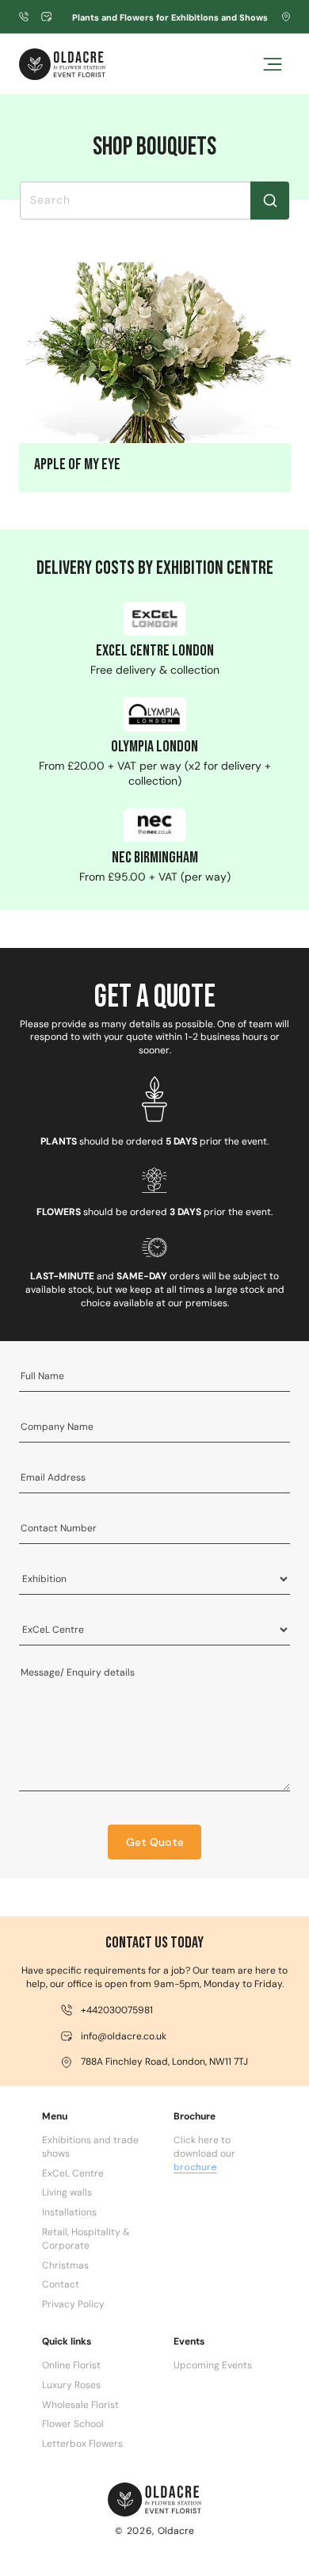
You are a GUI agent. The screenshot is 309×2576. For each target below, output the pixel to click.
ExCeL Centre (73, 2173)
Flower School (73, 2424)
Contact (61, 2284)
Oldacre (176, 2531)
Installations (69, 2212)
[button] (273, 64)
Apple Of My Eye (76, 464)
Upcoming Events (213, 2365)
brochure (195, 2167)
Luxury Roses (71, 2385)
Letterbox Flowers (82, 2444)
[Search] (270, 201)
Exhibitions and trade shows (90, 2147)
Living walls (67, 2192)
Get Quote (155, 1842)
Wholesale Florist (80, 2405)
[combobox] (155, 201)
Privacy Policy (73, 2304)
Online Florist (71, 2365)
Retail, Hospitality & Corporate (86, 2239)
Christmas (65, 2265)
